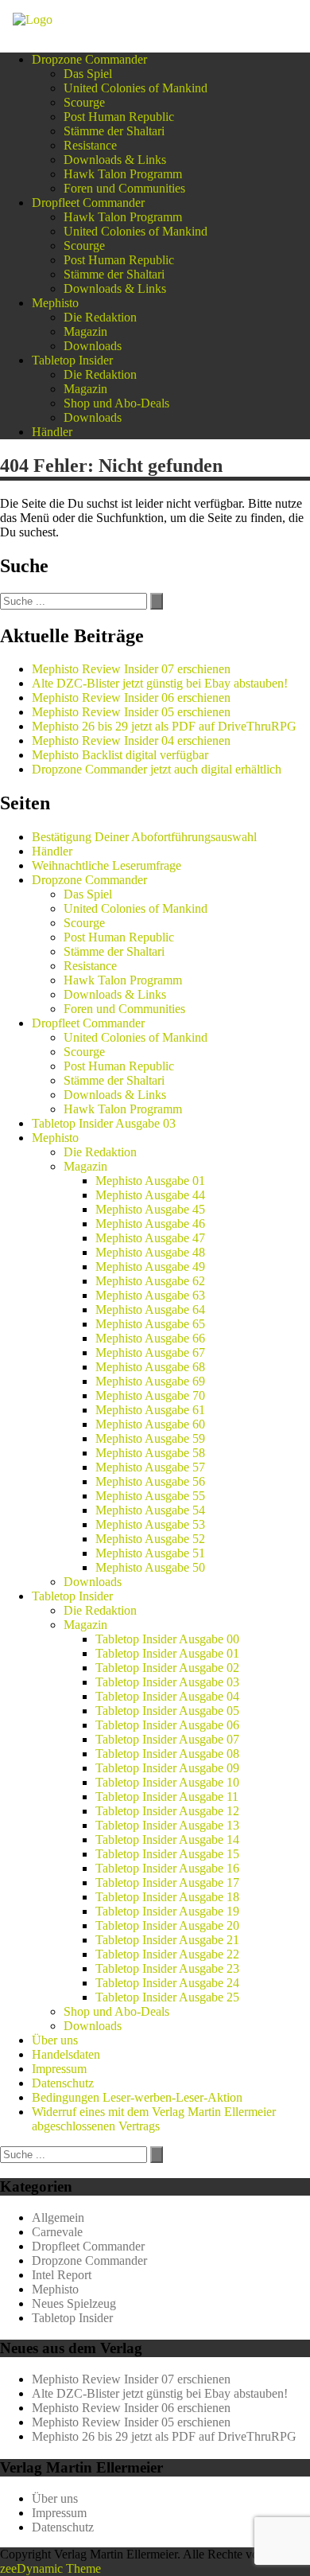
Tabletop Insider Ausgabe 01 (167, 1653)
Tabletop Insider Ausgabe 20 (167, 1925)
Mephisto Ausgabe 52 (150, 1539)
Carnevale (57, 2232)
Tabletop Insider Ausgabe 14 (167, 1839)
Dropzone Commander (89, 59)
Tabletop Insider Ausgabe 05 (167, 1711)
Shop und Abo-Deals (116, 403)
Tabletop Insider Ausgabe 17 (167, 1882)
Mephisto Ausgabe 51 (150, 1553)
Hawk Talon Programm (123, 174)
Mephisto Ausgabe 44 (150, 1195)
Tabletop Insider (72, 360)
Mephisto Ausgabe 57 (150, 1467)
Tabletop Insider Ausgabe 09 (167, 1768)
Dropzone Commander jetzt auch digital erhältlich (157, 769)
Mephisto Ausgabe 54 (150, 1510)
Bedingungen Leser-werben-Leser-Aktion (137, 2097)
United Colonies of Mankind (136, 88)
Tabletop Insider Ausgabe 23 (167, 1968)
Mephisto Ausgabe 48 (150, 1252)
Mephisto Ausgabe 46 (150, 1224)
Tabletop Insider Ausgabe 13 (167, 1825)
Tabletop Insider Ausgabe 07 (167, 1739)
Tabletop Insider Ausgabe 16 (167, 1868)
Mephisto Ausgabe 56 (150, 1481)
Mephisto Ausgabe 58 (150, 1453)
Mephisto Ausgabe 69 (150, 1381)
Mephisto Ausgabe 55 (150, 1496)
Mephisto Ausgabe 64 (150, 1309)
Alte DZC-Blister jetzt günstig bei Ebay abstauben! (160, 683)
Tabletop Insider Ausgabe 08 (167, 1754)
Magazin (85, 331)
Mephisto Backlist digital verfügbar (120, 755)
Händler (52, 432)
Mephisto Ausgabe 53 (150, 1524)
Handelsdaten (66, 2054)
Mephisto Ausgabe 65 (150, 1324)
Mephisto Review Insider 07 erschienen (131, 669)
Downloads (93, 346)
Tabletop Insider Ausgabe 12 (167, 1811)
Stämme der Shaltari (114, 131)
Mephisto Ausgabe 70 (150, 1395)
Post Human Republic (119, 117)
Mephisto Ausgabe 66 (150, 1338)
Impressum (59, 2069)
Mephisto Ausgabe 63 (150, 1295)
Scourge (84, 102)
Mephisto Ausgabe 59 (150, 1438)
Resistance (90, 145)
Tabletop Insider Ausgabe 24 (167, 1983)
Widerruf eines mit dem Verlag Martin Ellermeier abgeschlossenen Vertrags (154, 2119)
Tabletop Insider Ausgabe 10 (167, 1782)
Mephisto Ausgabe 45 (150, 1209)
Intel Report (62, 2275)
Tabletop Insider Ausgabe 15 (167, 1854)
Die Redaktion (100, 317)
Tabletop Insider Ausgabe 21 (167, 1940)
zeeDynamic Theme (50, 2568)
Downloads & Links (115, 160)
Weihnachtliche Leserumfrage (107, 865)
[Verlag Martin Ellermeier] (33, 19)
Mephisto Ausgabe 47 (150, 1238)
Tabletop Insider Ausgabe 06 (167, 1725)
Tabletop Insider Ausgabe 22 (167, 1954)
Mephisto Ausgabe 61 (150, 1410)
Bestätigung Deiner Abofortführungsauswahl (144, 837)
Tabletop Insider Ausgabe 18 (167, 1897)
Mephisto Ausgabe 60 (150, 1424)
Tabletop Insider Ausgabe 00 (167, 1639)
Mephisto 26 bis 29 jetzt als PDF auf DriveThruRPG (164, 726)
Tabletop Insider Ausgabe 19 (167, 1911)
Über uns (55, 2040)
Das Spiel (88, 74)
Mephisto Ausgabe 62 (150, 1281)
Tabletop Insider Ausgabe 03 (104, 1123)
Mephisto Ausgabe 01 (150, 1181)
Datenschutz (63, 2083)
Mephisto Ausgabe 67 (150, 1352)
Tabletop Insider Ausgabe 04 (167, 1696)
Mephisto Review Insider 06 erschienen (131, 698)
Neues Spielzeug (74, 2303)
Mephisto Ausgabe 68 (150, 1367)
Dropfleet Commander (88, 203)
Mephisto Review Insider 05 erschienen (131, 712)
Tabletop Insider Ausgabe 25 (167, 1997)
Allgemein (58, 2217)
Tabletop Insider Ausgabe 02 (167, 1668)
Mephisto (55, 303)
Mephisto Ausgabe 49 (150, 1267)
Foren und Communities (124, 188)
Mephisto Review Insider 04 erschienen (131, 740)
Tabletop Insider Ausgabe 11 (167, 1797)
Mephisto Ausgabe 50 (150, 1567)
